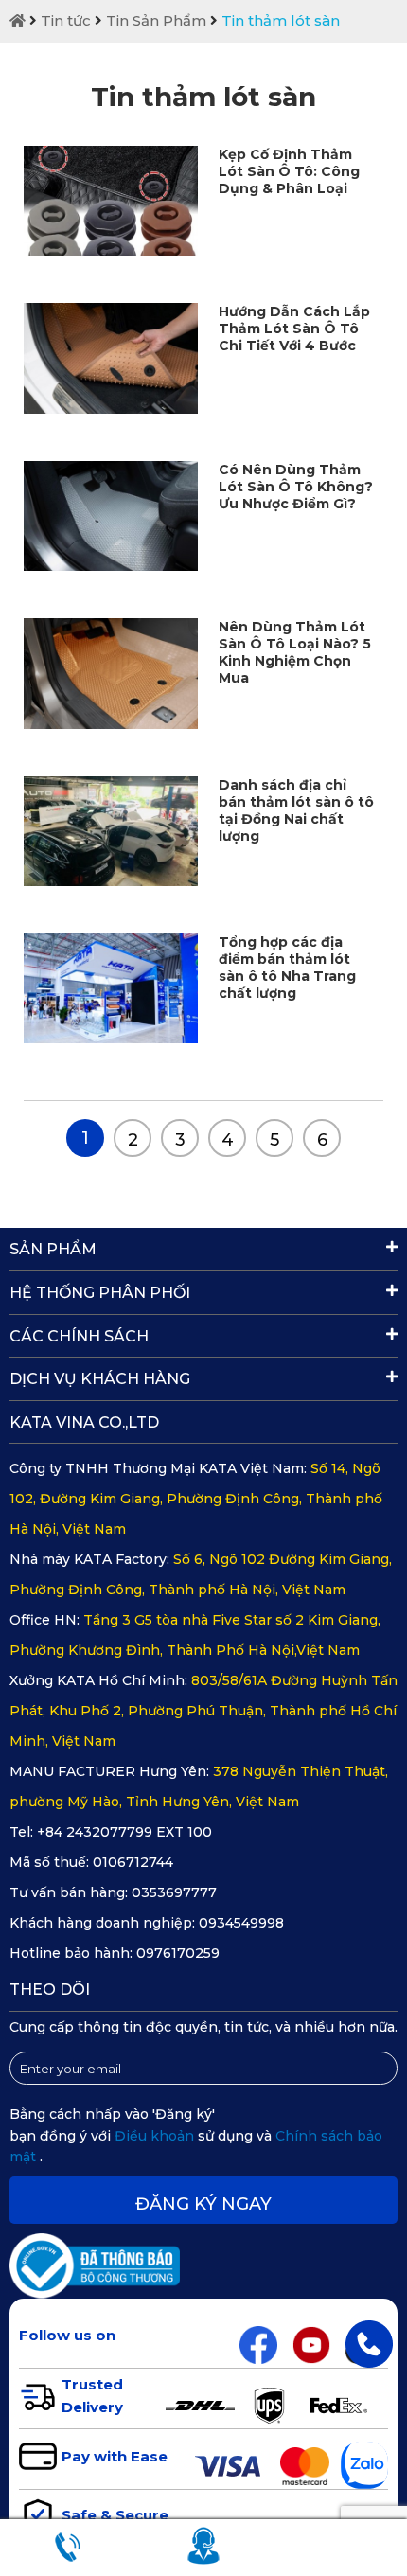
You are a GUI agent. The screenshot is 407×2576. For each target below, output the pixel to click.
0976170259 (178, 1953)
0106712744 (133, 1862)
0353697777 (174, 1892)
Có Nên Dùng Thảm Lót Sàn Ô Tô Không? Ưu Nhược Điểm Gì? (296, 487)
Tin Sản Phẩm (156, 20)
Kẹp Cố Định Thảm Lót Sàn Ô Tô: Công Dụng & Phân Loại (289, 171)
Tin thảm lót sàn (281, 20)
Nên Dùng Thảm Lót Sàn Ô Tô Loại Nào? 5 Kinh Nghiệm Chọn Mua (295, 652)
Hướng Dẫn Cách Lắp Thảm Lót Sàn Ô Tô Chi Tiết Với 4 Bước (294, 329)
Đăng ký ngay (203, 2204)
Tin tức (66, 20)
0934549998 (241, 1923)
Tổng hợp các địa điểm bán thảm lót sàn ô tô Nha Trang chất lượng (287, 968)
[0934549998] (369, 2343)
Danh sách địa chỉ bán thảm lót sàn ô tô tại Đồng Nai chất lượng (296, 810)
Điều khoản (156, 2136)
